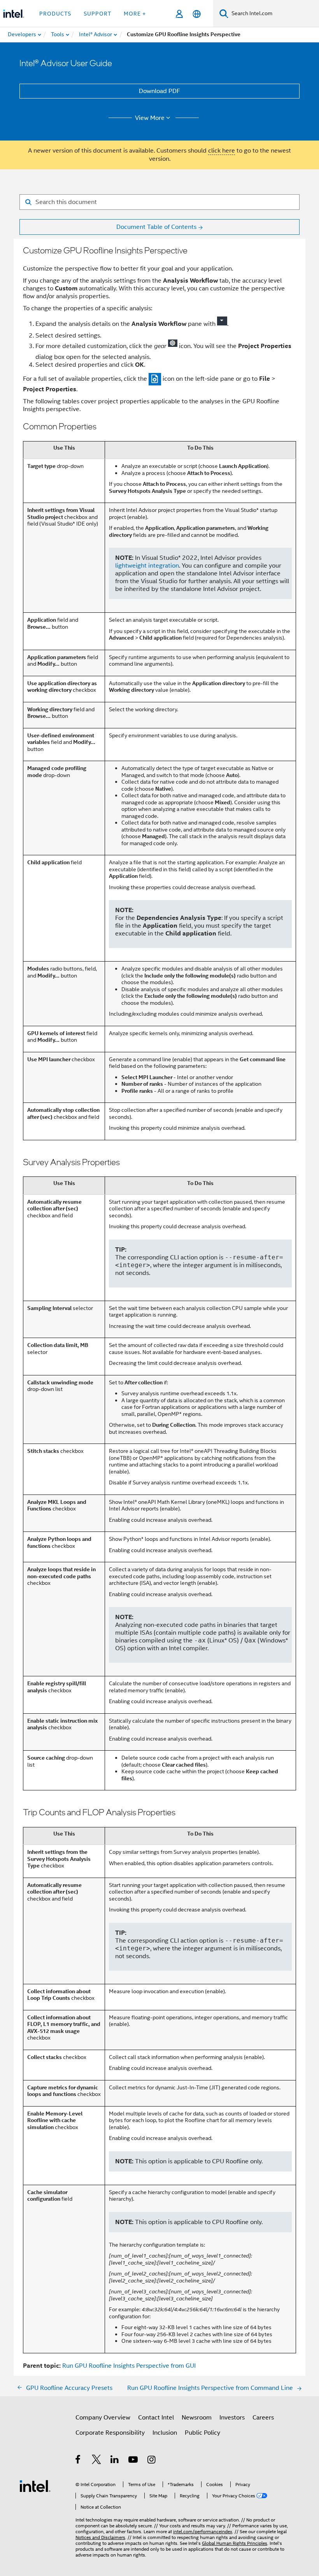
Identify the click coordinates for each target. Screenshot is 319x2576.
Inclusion (165, 2433)
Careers (263, 2418)
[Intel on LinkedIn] (115, 2461)
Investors (232, 2418)
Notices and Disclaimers (100, 2537)
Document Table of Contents (156, 227)
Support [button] (97, 14)
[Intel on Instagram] (152, 2461)
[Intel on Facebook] (78, 2461)
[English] (197, 14)
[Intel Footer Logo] (35, 2486)
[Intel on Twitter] (97, 2461)
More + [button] (135, 14)
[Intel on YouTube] (134, 2461)
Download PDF (159, 91)
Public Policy (202, 2433)
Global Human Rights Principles (235, 2543)
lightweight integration (147, 566)
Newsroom (197, 2418)
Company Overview (103, 2418)
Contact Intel (156, 2418)
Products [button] (55, 14)
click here (222, 151)
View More (150, 118)
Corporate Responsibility (110, 2433)
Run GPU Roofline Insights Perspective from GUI (129, 2366)
